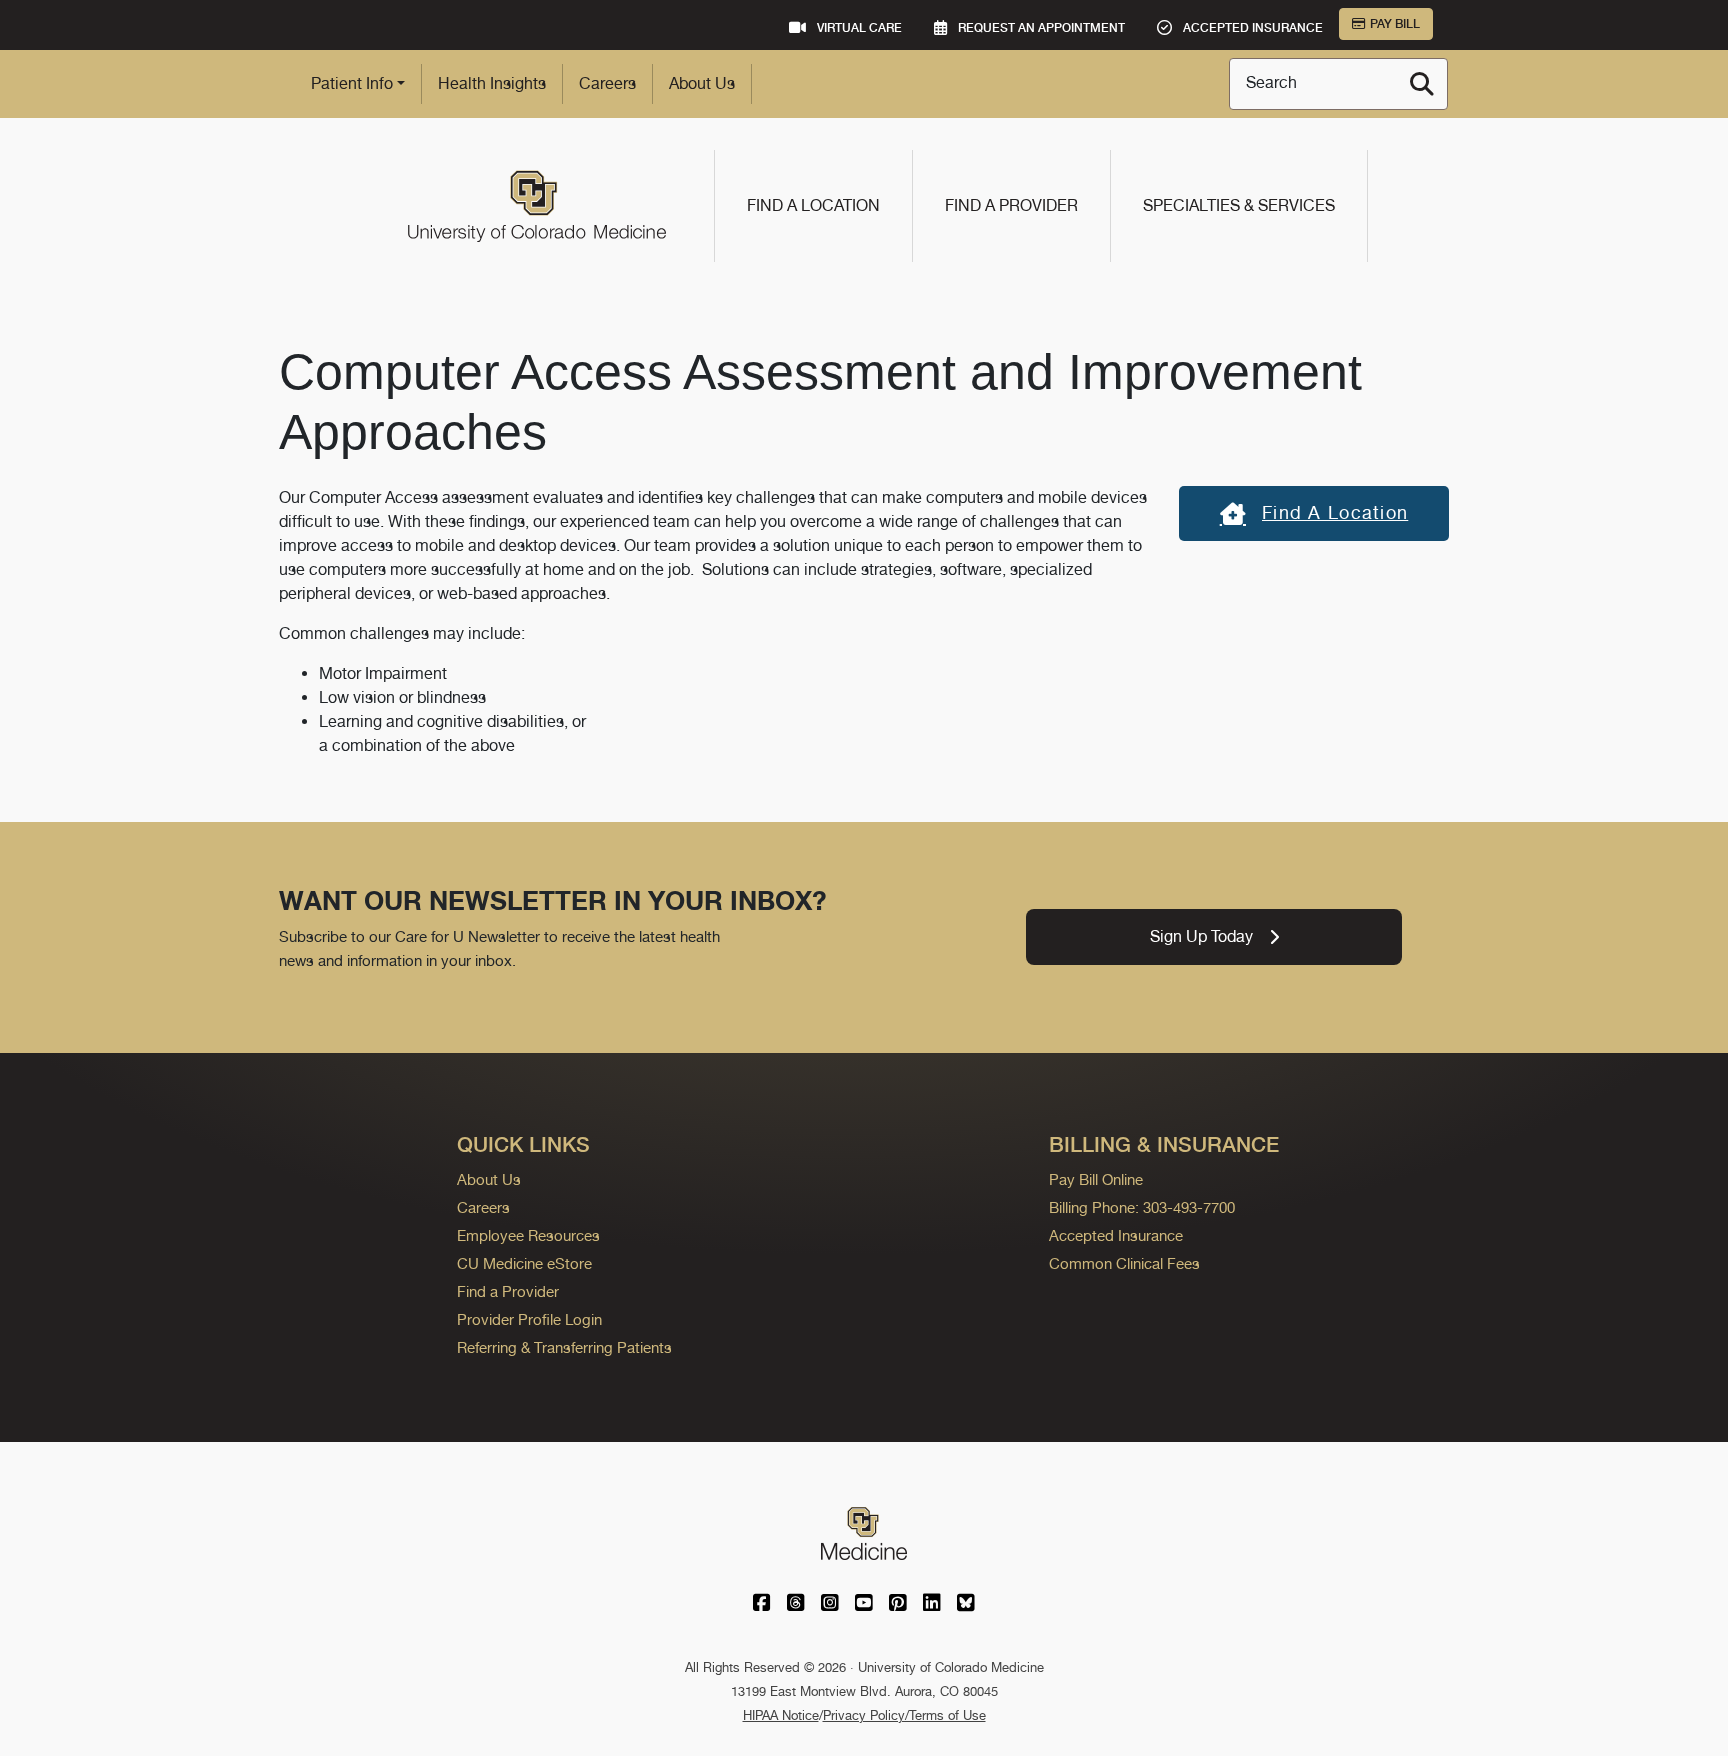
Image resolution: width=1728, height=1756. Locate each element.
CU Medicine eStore (524, 1263)
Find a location (1335, 512)
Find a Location (813, 205)
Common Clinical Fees (1124, 1263)
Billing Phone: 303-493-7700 (1142, 1207)
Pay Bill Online (1096, 1179)
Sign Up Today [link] (1201, 936)
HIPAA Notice (781, 1715)
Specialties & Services (1239, 205)
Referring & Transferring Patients (564, 1347)
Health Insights (492, 83)
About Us (702, 83)
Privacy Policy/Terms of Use (904, 1715)
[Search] (1422, 84)
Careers (607, 83)
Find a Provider (1011, 205)
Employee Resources (528, 1235)
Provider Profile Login (529, 1319)
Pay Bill (1395, 24)
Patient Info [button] (352, 83)
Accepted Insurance (1116, 1235)
